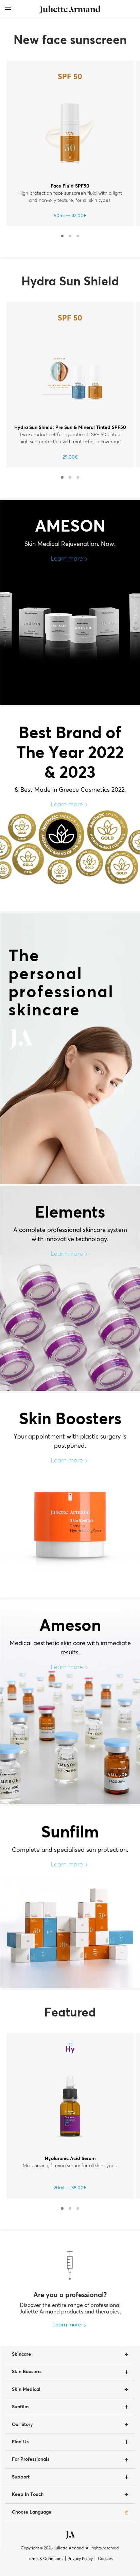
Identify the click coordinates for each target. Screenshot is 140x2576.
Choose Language (32, 2512)
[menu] (8, 8)
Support (21, 2477)
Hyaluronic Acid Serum (70, 2159)
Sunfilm (20, 2407)
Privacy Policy (80, 2559)
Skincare (21, 2354)
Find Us (20, 2442)
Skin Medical (26, 2389)
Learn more (67, 559)
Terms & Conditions (45, 2559)
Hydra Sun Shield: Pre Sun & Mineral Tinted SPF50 (70, 428)
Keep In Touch (28, 2495)
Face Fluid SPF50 (70, 186)
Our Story (22, 2425)
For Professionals (31, 2459)
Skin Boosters (27, 2372)
